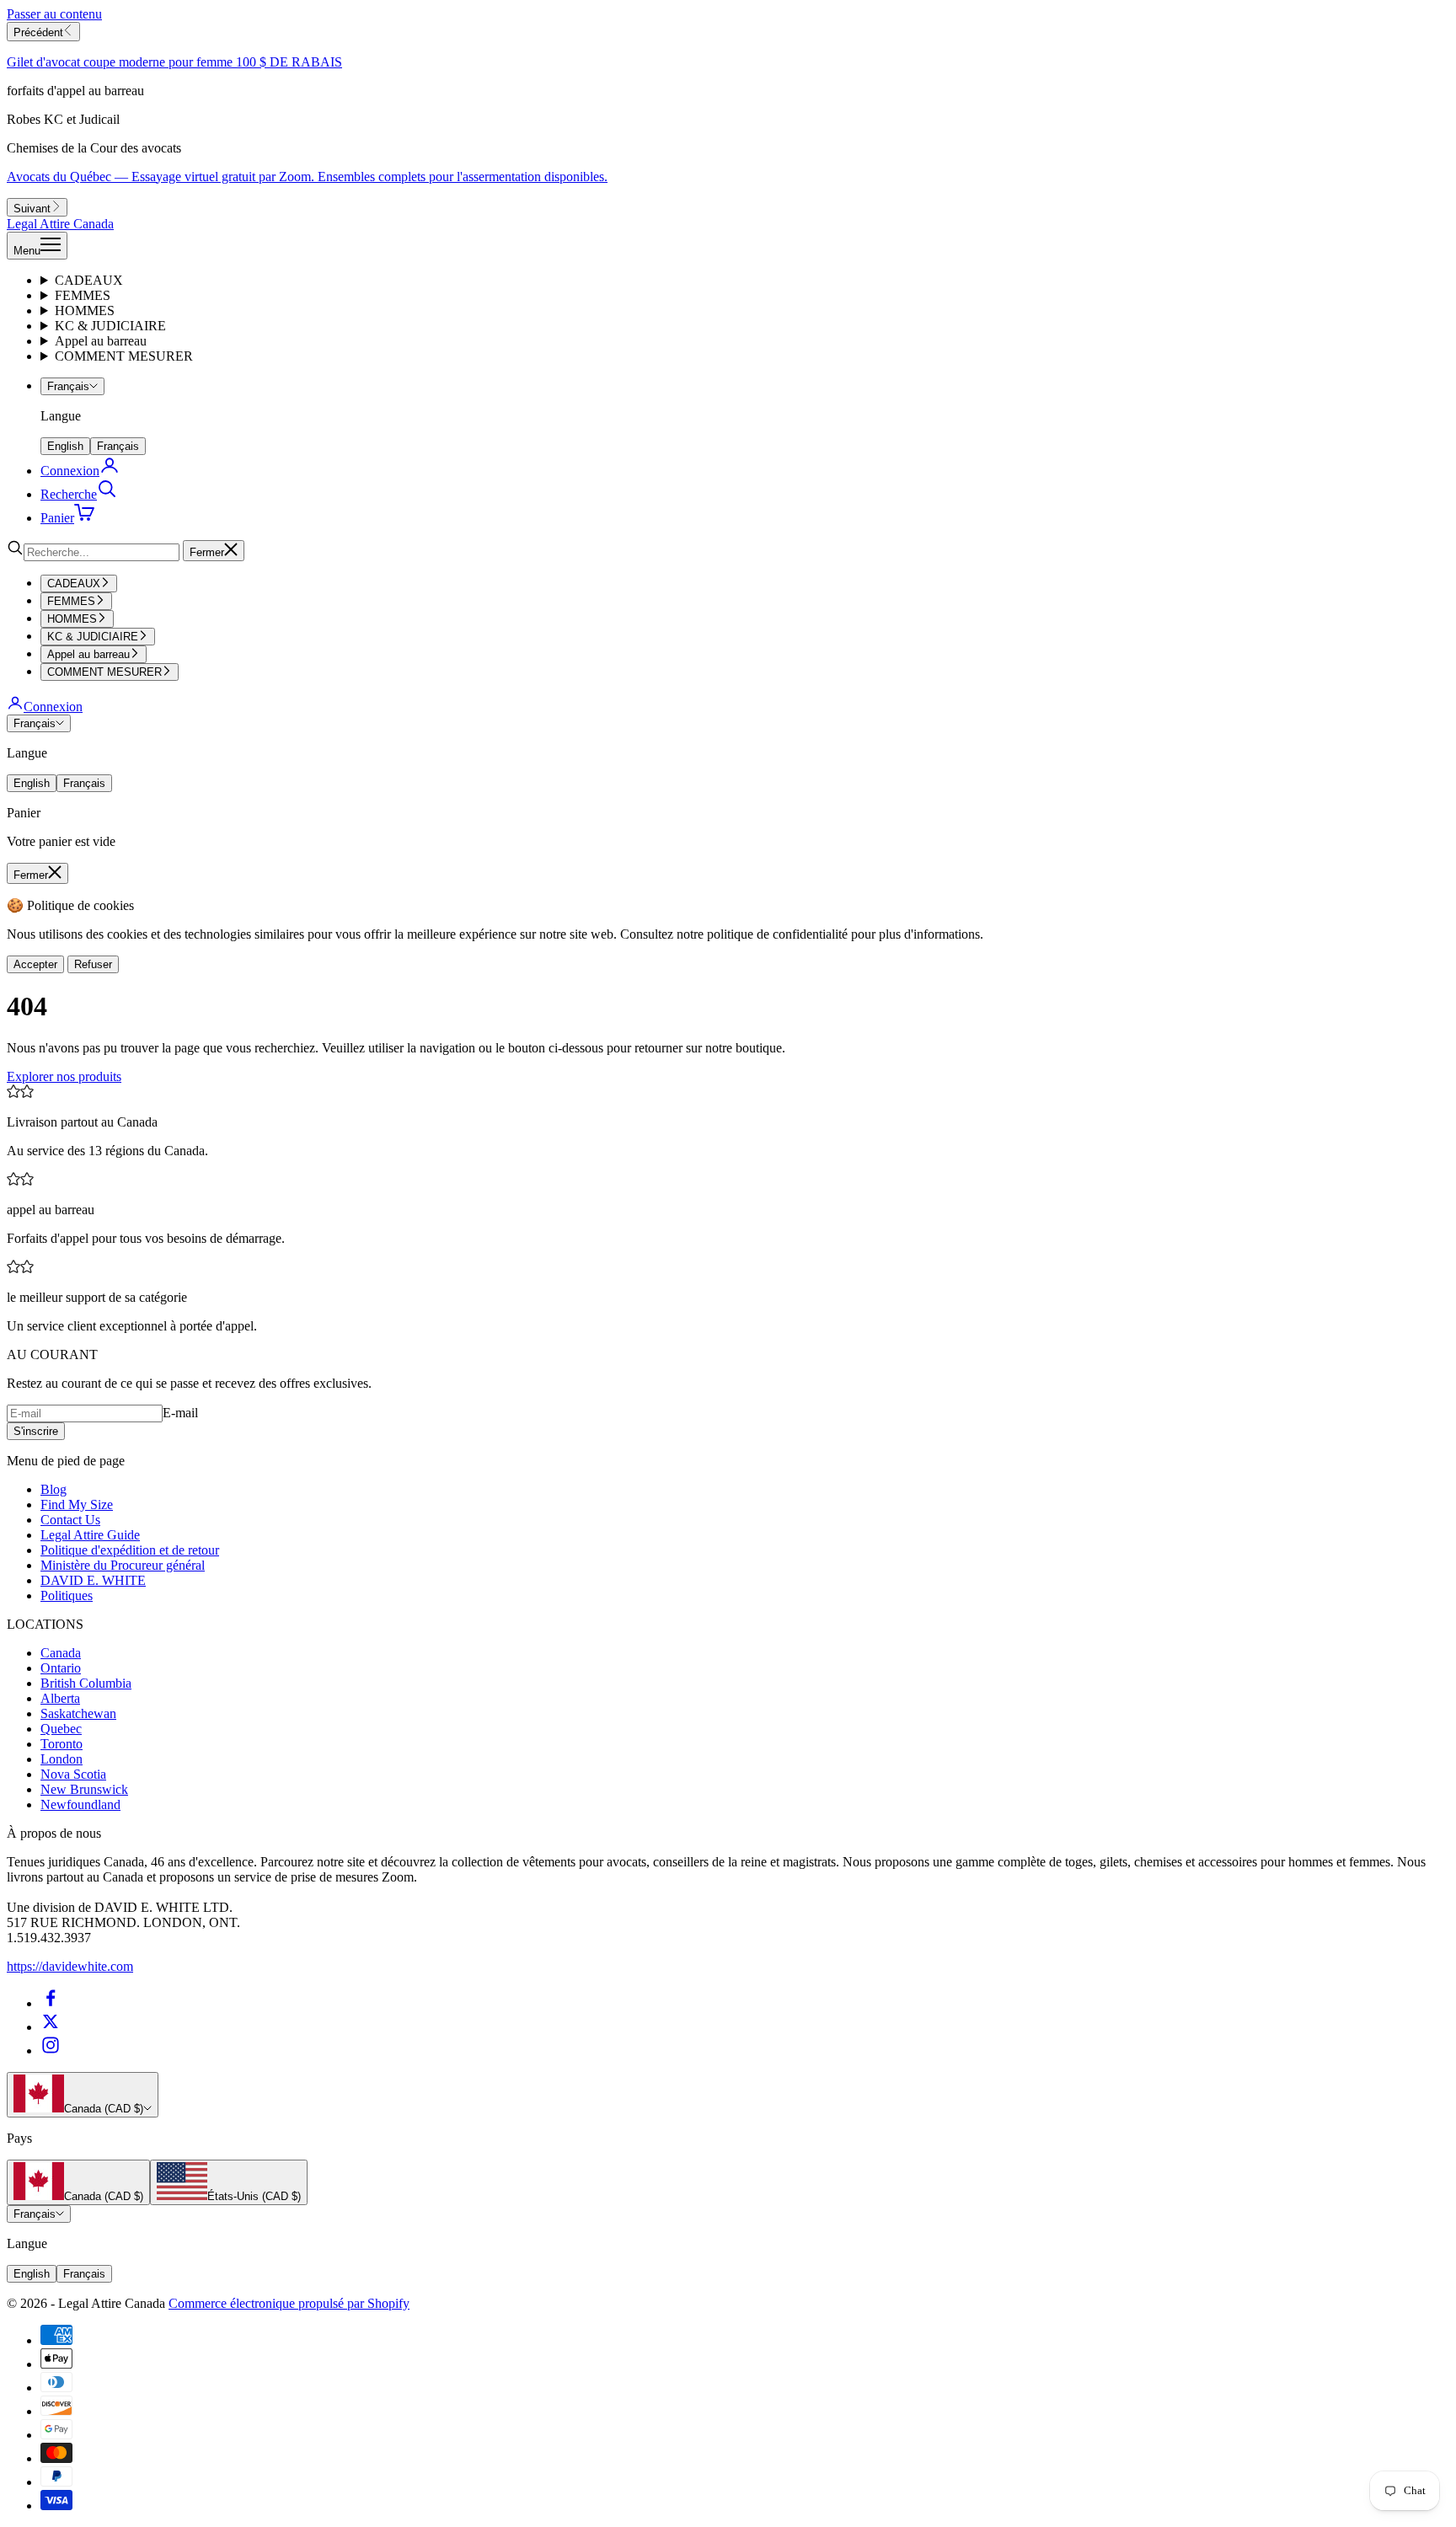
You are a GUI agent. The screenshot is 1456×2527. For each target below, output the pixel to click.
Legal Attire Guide (90, 1535)
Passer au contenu (54, 14)
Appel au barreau (101, 341)
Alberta (60, 1698)
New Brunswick (84, 1789)
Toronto (62, 1744)
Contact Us (70, 1520)
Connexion (53, 707)
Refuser (93, 964)
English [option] (65, 446)
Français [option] (118, 446)
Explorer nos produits (64, 1076)
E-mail (180, 1413)
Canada (61, 1653)
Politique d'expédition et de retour (130, 1550)
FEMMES (83, 295)
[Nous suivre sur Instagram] (51, 2051)
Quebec (61, 1729)
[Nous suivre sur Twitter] (51, 2027)
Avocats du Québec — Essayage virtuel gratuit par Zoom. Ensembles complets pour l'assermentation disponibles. (307, 177)
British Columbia (86, 1683)
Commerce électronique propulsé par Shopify (289, 2303)
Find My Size (77, 1504)
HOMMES (85, 311)
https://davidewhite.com (70, 1966)
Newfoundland (80, 1804)
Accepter (35, 964)
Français (68, 386)
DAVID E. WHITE (93, 1580)
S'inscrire (36, 1431)
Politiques (67, 1595)
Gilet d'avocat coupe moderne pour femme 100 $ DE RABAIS (174, 62)
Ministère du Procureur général (123, 1565)
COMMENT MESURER (124, 356)
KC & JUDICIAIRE (110, 326)
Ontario (61, 1668)
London (62, 1759)
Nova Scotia (73, 1774)
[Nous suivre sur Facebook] (51, 2003)
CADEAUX (89, 280)
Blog (54, 1489)
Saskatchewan (78, 1713)
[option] (78, 2182)
